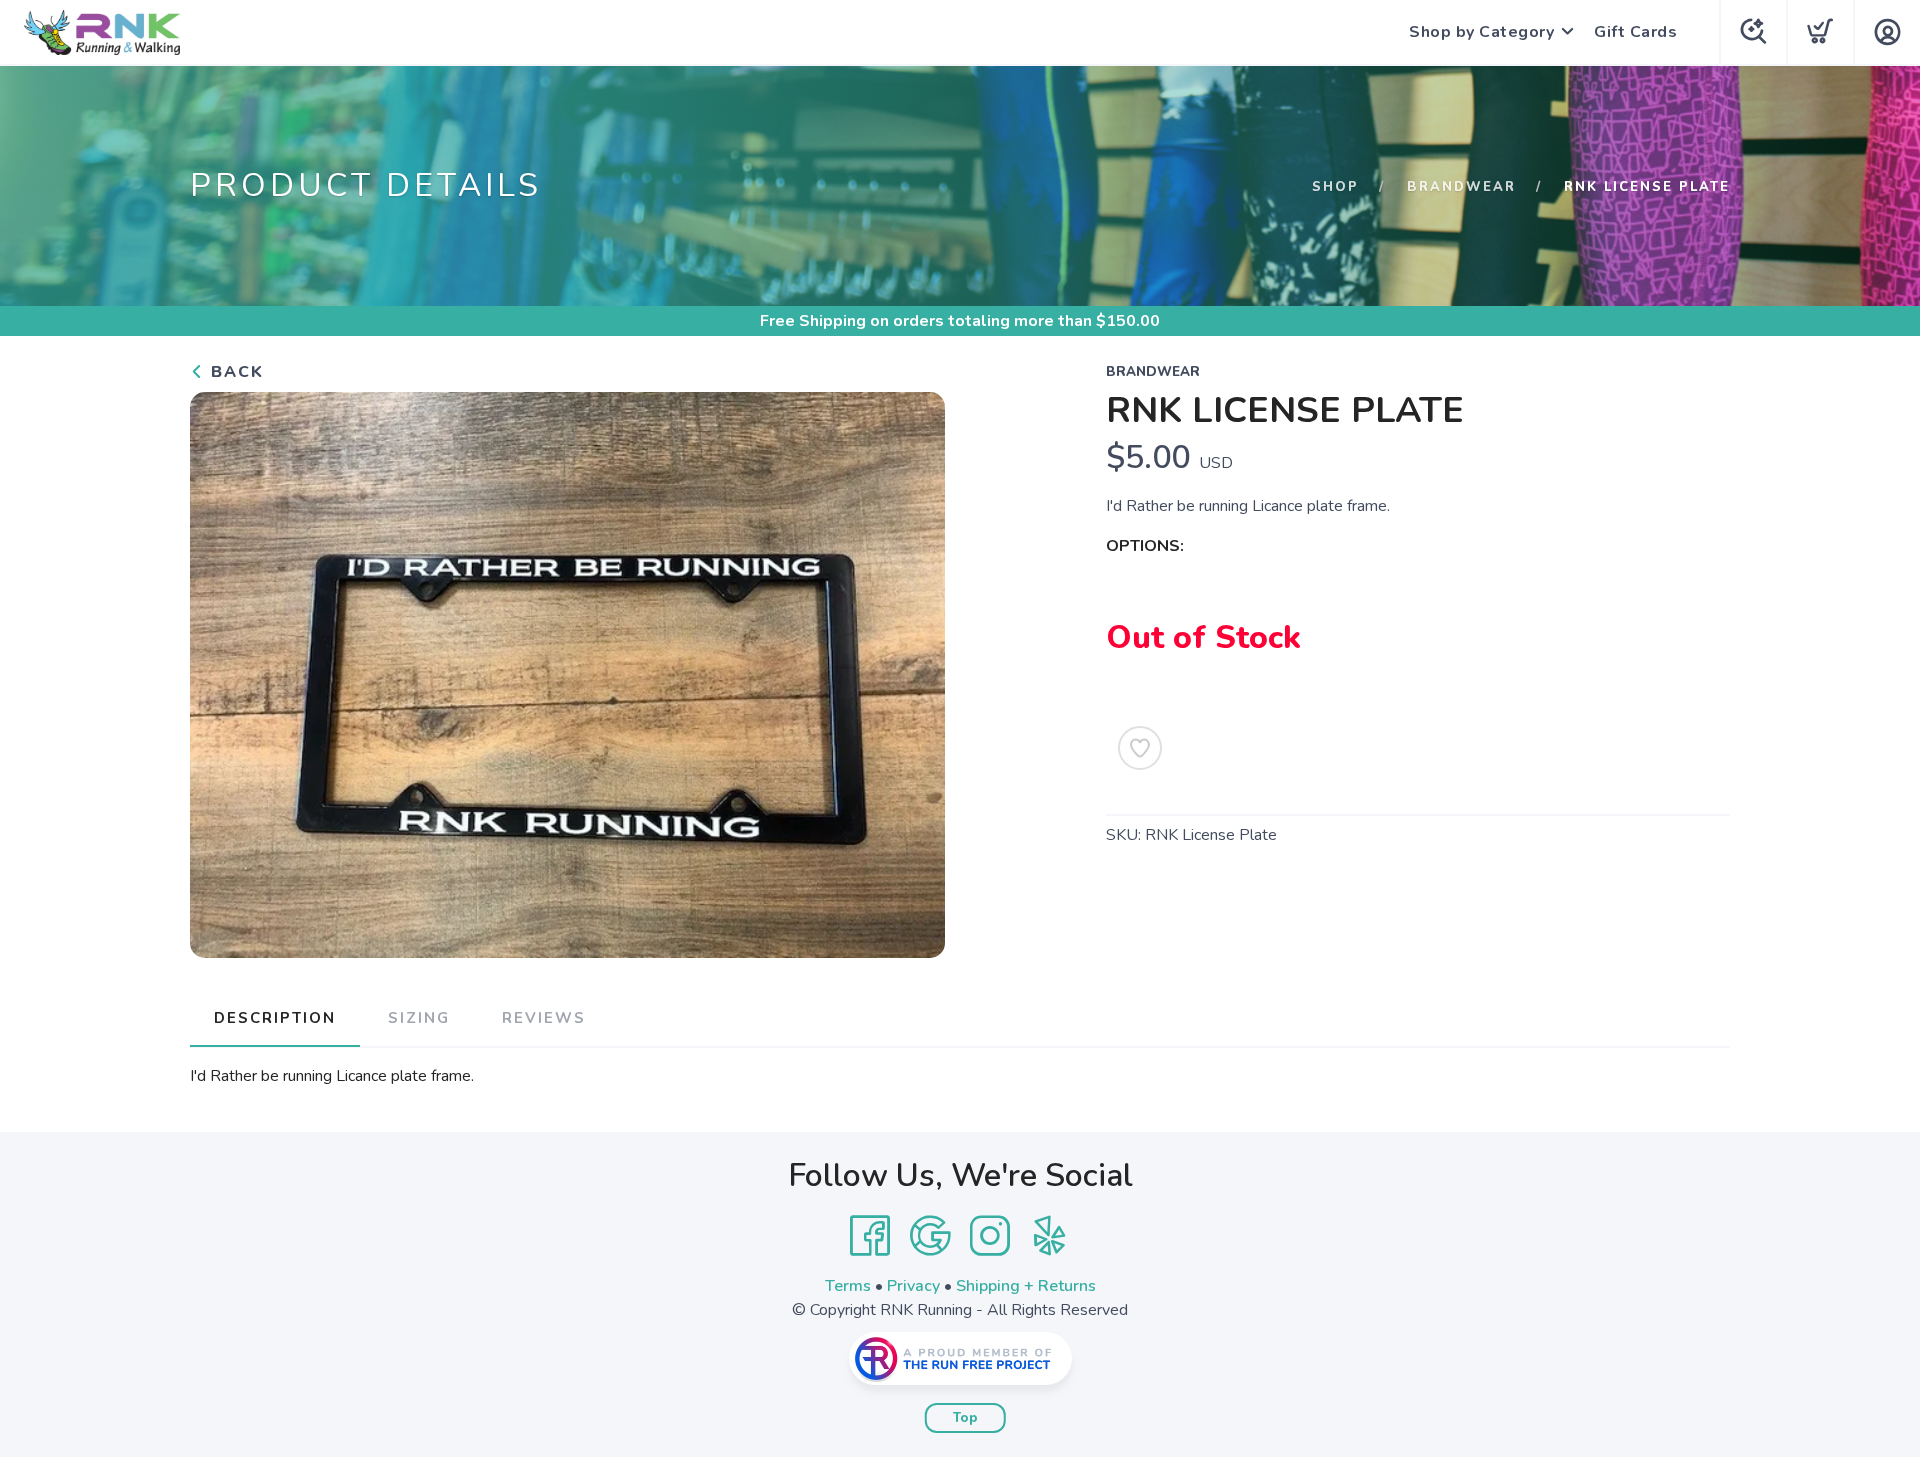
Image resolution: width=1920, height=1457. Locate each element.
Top (965, 1418)
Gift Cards (1635, 32)
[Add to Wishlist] (1140, 748)
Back (234, 372)
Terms (848, 1286)
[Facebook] (870, 1236)
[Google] (930, 1236)
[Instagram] (990, 1236)
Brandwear (1461, 187)
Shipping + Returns (1026, 1286)
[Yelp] (1050, 1236)
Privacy (913, 1286)
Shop (1335, 187)
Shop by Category (1481, 32)
